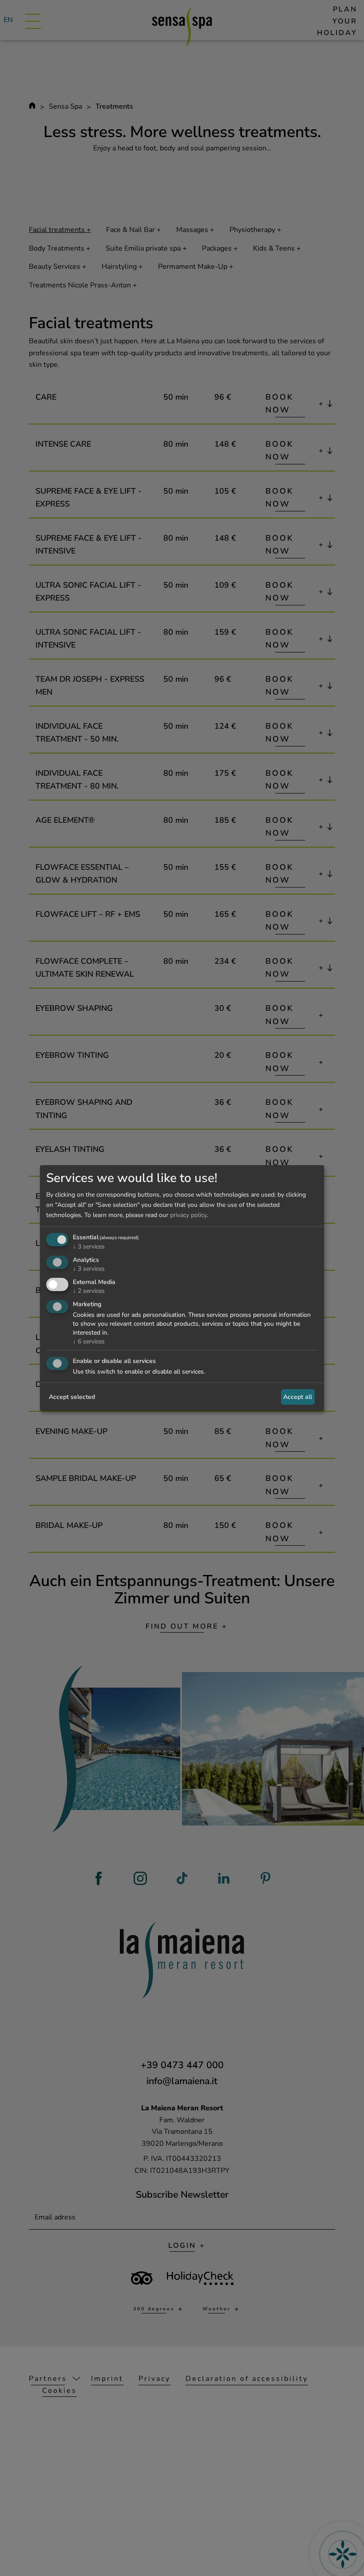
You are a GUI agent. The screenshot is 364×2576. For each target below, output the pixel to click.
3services (89, 1247)
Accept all (298, 1397)
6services (89, 1341)
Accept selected (72, 1397)
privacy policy (188, 1215)
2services (89, 1291)
